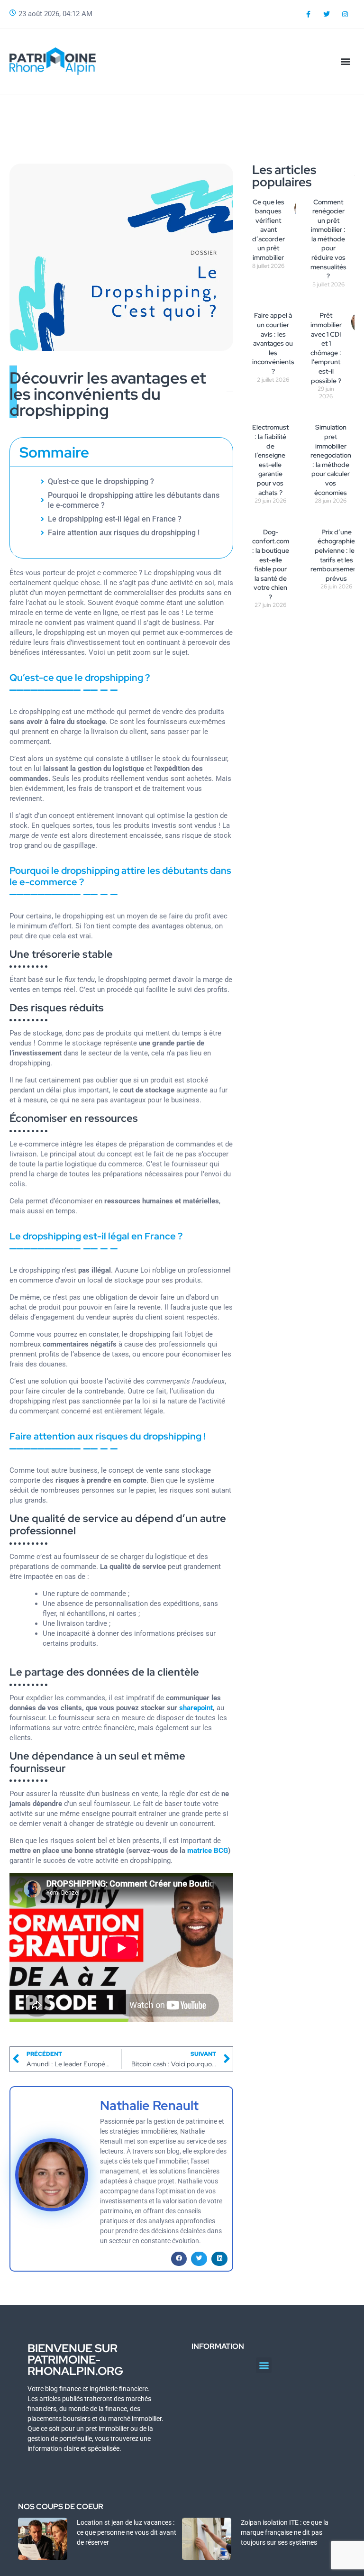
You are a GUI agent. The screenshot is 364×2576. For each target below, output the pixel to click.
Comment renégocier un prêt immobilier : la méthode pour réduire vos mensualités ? (328, 239)
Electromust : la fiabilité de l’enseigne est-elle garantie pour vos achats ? (270, 460)
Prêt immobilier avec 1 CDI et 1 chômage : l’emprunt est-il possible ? (326, 348)
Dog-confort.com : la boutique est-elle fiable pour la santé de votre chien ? (271, 564)
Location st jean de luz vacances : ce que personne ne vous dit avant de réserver (127, 2532)
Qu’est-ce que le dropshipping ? (101, 481)
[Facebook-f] (308, 14)
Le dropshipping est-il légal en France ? (115, 519)
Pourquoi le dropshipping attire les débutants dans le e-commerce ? (134, 500)
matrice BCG (208, 1851)
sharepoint (196, 1708)
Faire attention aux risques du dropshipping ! (124, 533)
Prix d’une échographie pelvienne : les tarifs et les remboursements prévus (337, 555)
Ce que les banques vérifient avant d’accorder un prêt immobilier (268, 230)
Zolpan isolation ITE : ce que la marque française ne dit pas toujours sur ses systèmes (285, 2532)
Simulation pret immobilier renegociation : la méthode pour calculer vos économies (331, 460)
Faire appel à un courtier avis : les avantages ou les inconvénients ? (273, 343)
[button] (346, 61)
